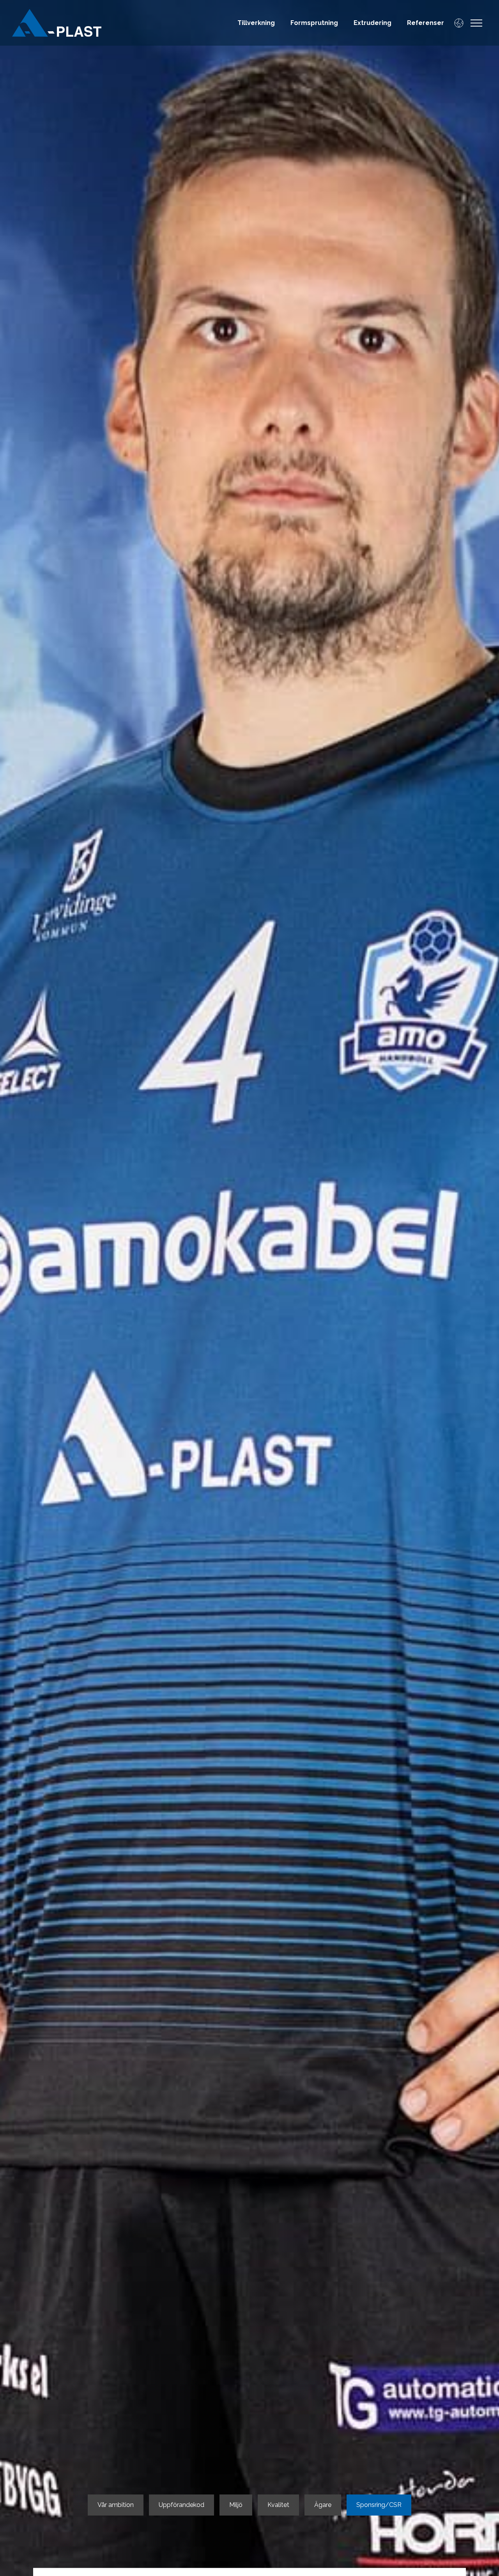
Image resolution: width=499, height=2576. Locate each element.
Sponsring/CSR (379, 2505)
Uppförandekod (181, 2505)
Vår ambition (116, 2505)
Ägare (323, 2505)
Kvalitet (278, 2505)
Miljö (236, 2505)
